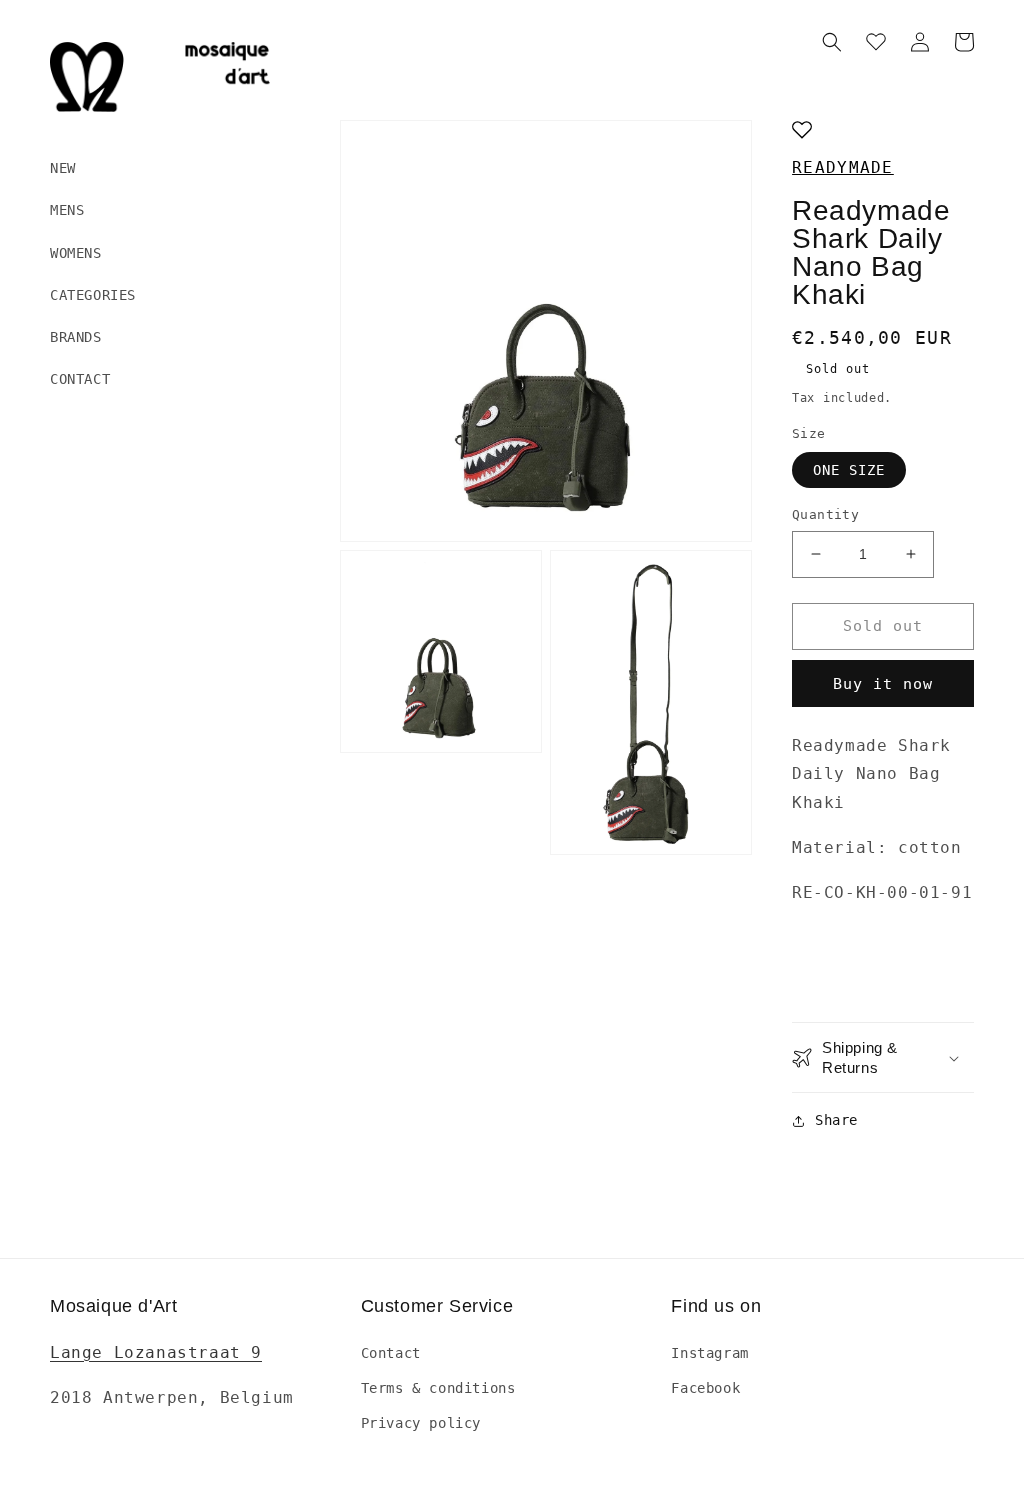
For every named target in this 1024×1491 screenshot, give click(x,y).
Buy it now (883, 684)
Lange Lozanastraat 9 (156, 1352)
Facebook (705, 1388)
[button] (832, 42)
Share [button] (836, 1120)
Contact (391, 1353)
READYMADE (843, 167)
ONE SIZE (849, 470)
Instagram (709, 1353)
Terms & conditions (438, 1388)
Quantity (825, 514)
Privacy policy (421, 1423)
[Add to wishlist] (802, 131)
